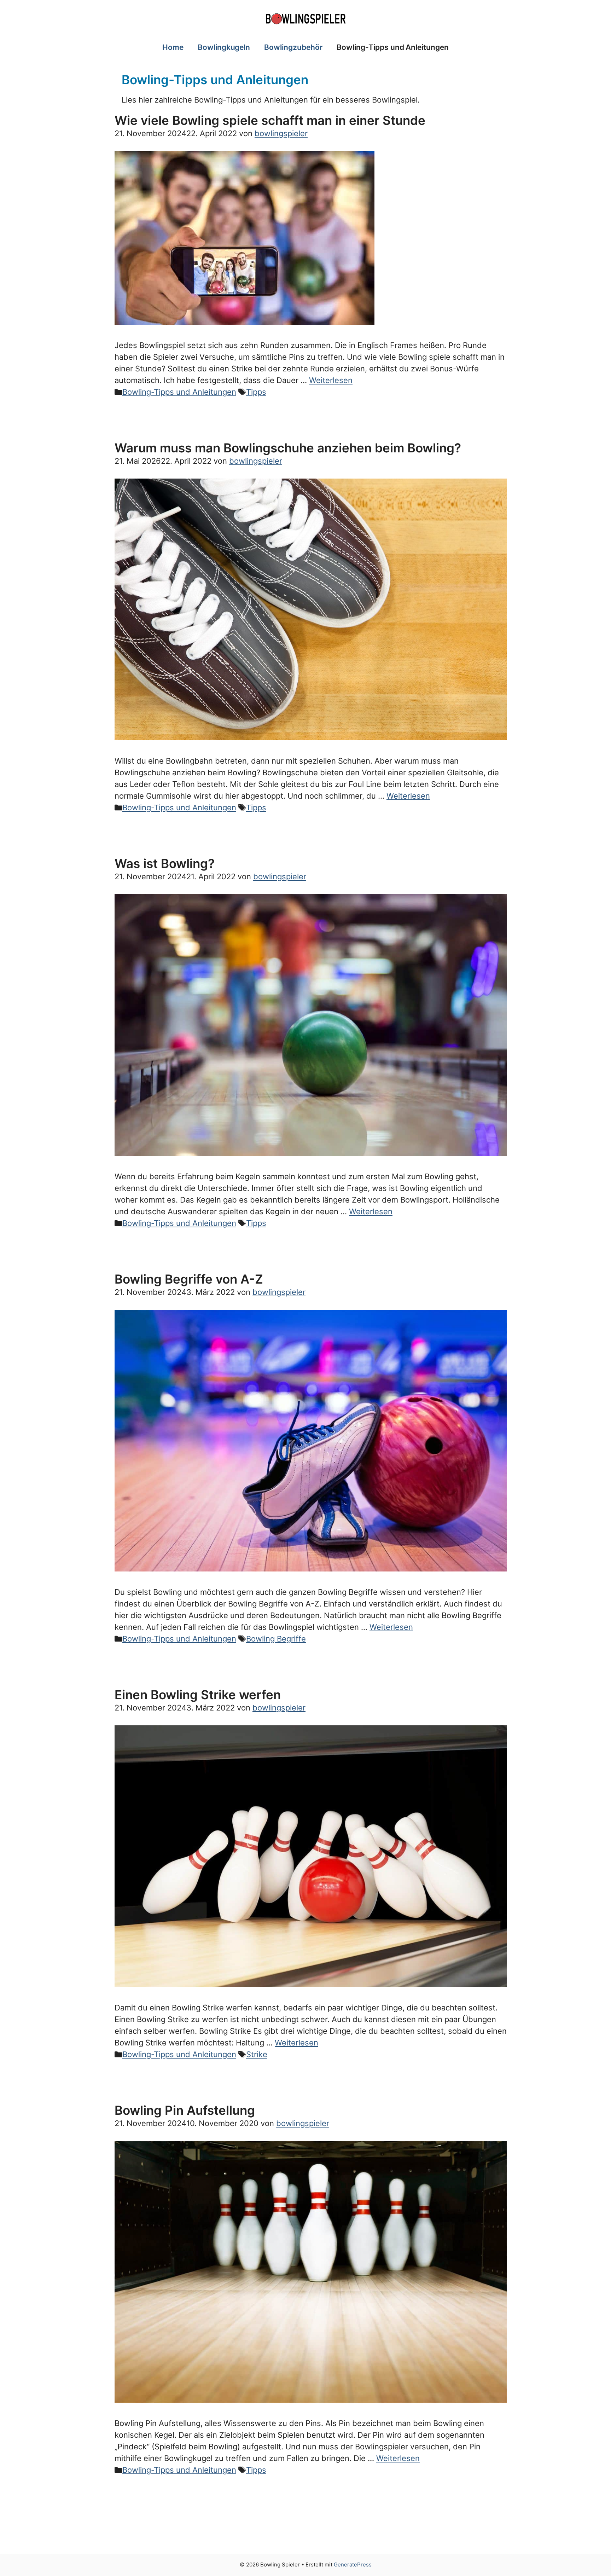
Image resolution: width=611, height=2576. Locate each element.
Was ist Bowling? (165, 863)
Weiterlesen (331, 380)
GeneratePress (353, 2565)
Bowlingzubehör (293, 47)
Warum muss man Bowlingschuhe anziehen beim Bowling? (288, 448)
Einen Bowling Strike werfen (198, 1695)
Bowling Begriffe (276, 1639)
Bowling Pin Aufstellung (185, 2110)
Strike (257, 2054)
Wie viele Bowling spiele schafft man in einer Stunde (270, 120)
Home (173, 47)
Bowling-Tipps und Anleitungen (393, 47)
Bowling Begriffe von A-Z (189, 1279)
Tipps (256, 392)
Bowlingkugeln (224, 47)
